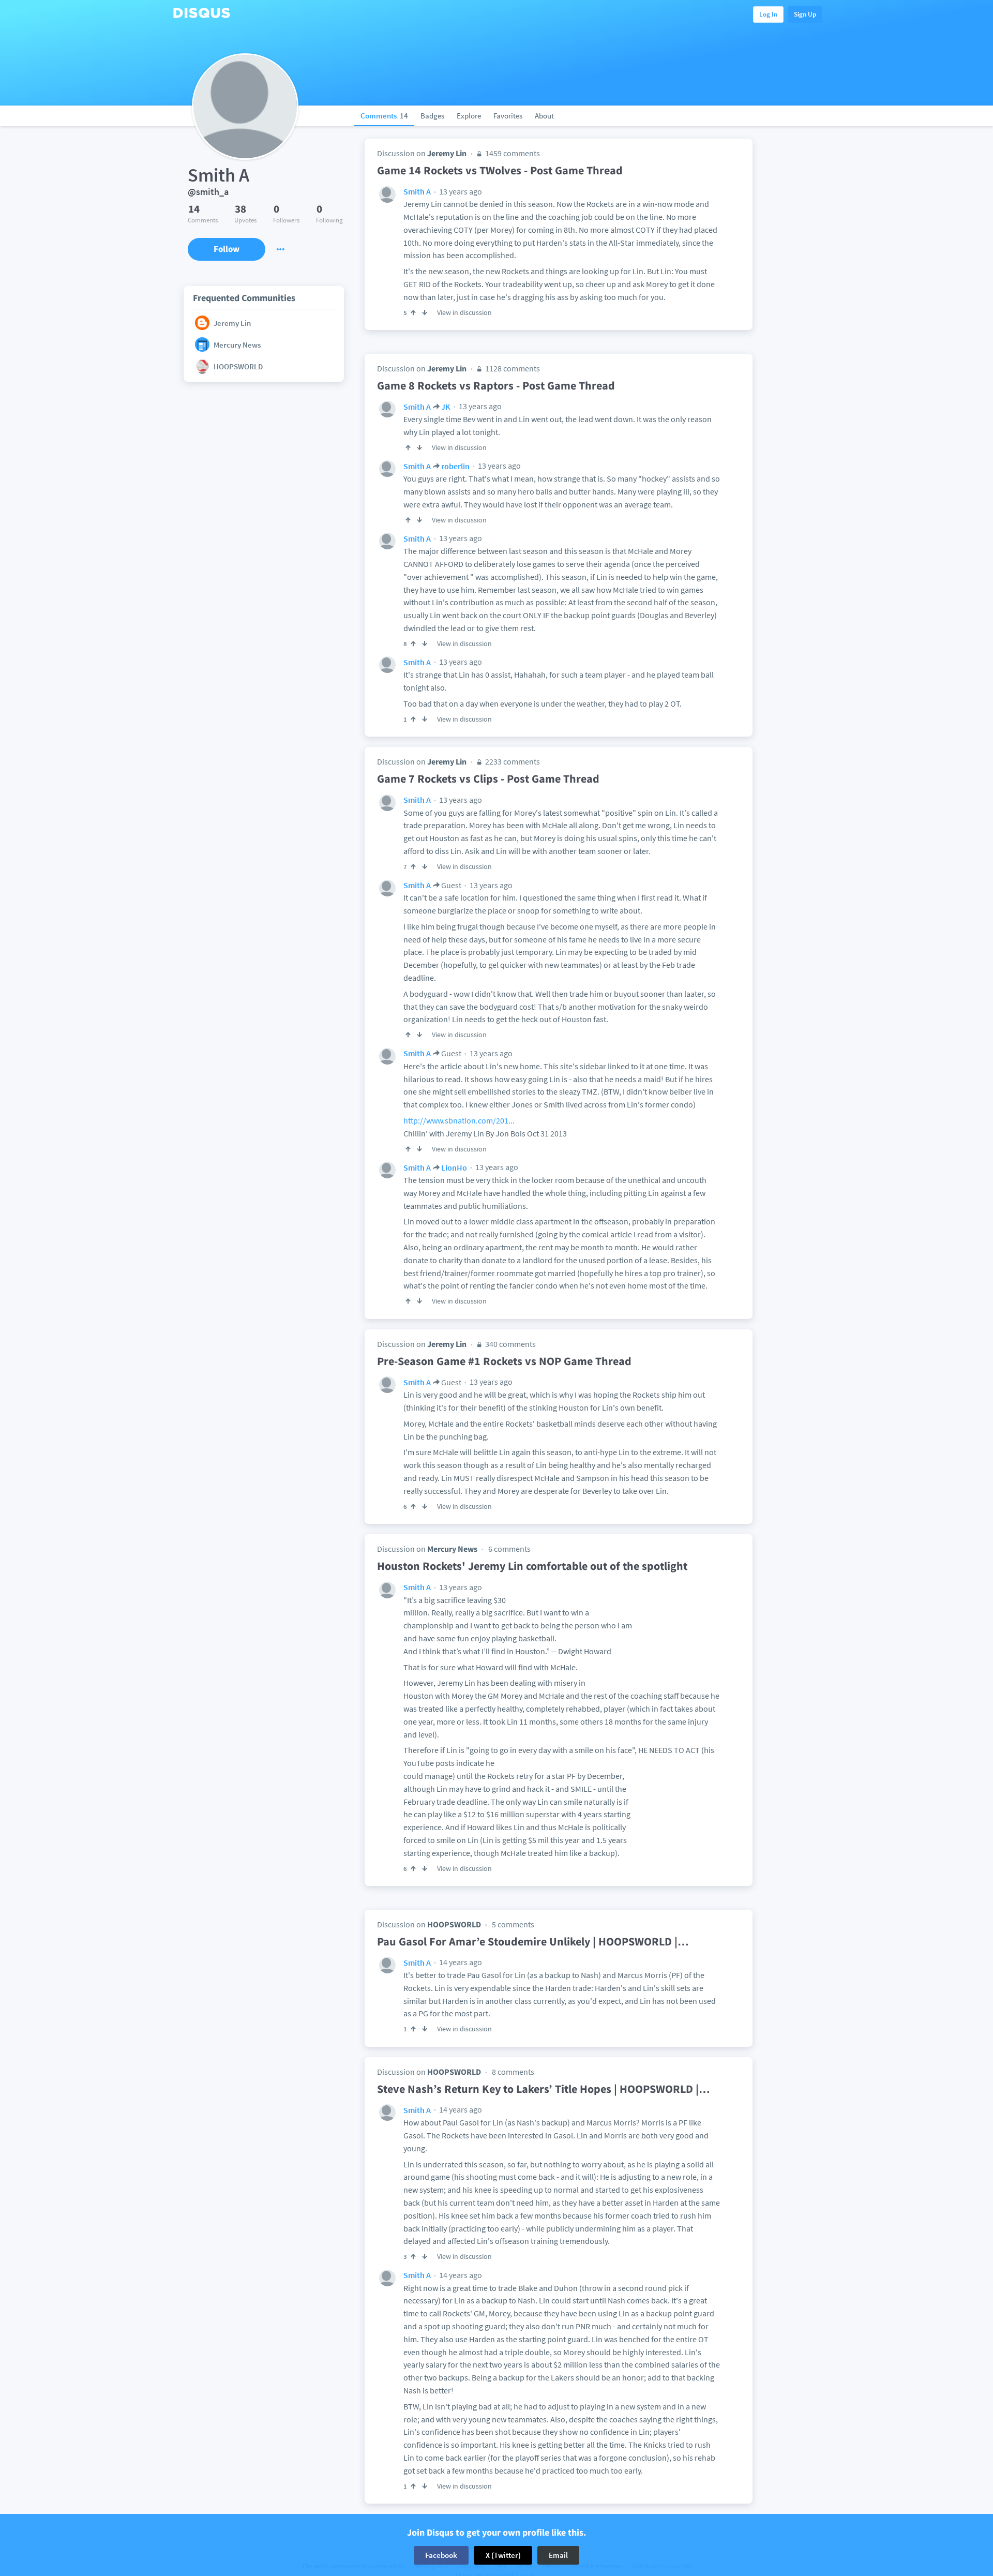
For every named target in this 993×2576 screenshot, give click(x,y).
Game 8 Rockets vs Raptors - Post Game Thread (496, 385)
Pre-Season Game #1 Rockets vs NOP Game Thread (504, 1361)
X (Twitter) (503, 2555)
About (544, 116)
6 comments (509, 1549)
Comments (384, 116)
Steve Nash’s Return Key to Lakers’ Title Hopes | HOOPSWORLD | (544, 2089)
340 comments (510, 1344)
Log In (768, 14)
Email (558, 2555)
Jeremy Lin (447, 153)
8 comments (513, 2072)
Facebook (441, 2555)
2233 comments (512, 761)
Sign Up (805, 14)
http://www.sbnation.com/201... (459, 1120)
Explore (469, 116)
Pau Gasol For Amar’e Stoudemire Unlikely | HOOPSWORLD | (533, 1941)
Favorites (508, 116)
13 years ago (460, 191)
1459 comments (512, 153)
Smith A (417, 191)
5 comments (513, 1924)
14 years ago (460, 1962)
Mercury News (452, 1549)
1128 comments (512, 368)
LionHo (454, 1167)
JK (446, 407)
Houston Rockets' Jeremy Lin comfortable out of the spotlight (532, 1566)
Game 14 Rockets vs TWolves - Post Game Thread (500, 170)
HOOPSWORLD (454, 1924)
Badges (432, 116)
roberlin (455, 466)
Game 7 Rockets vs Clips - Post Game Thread (488, 778)
